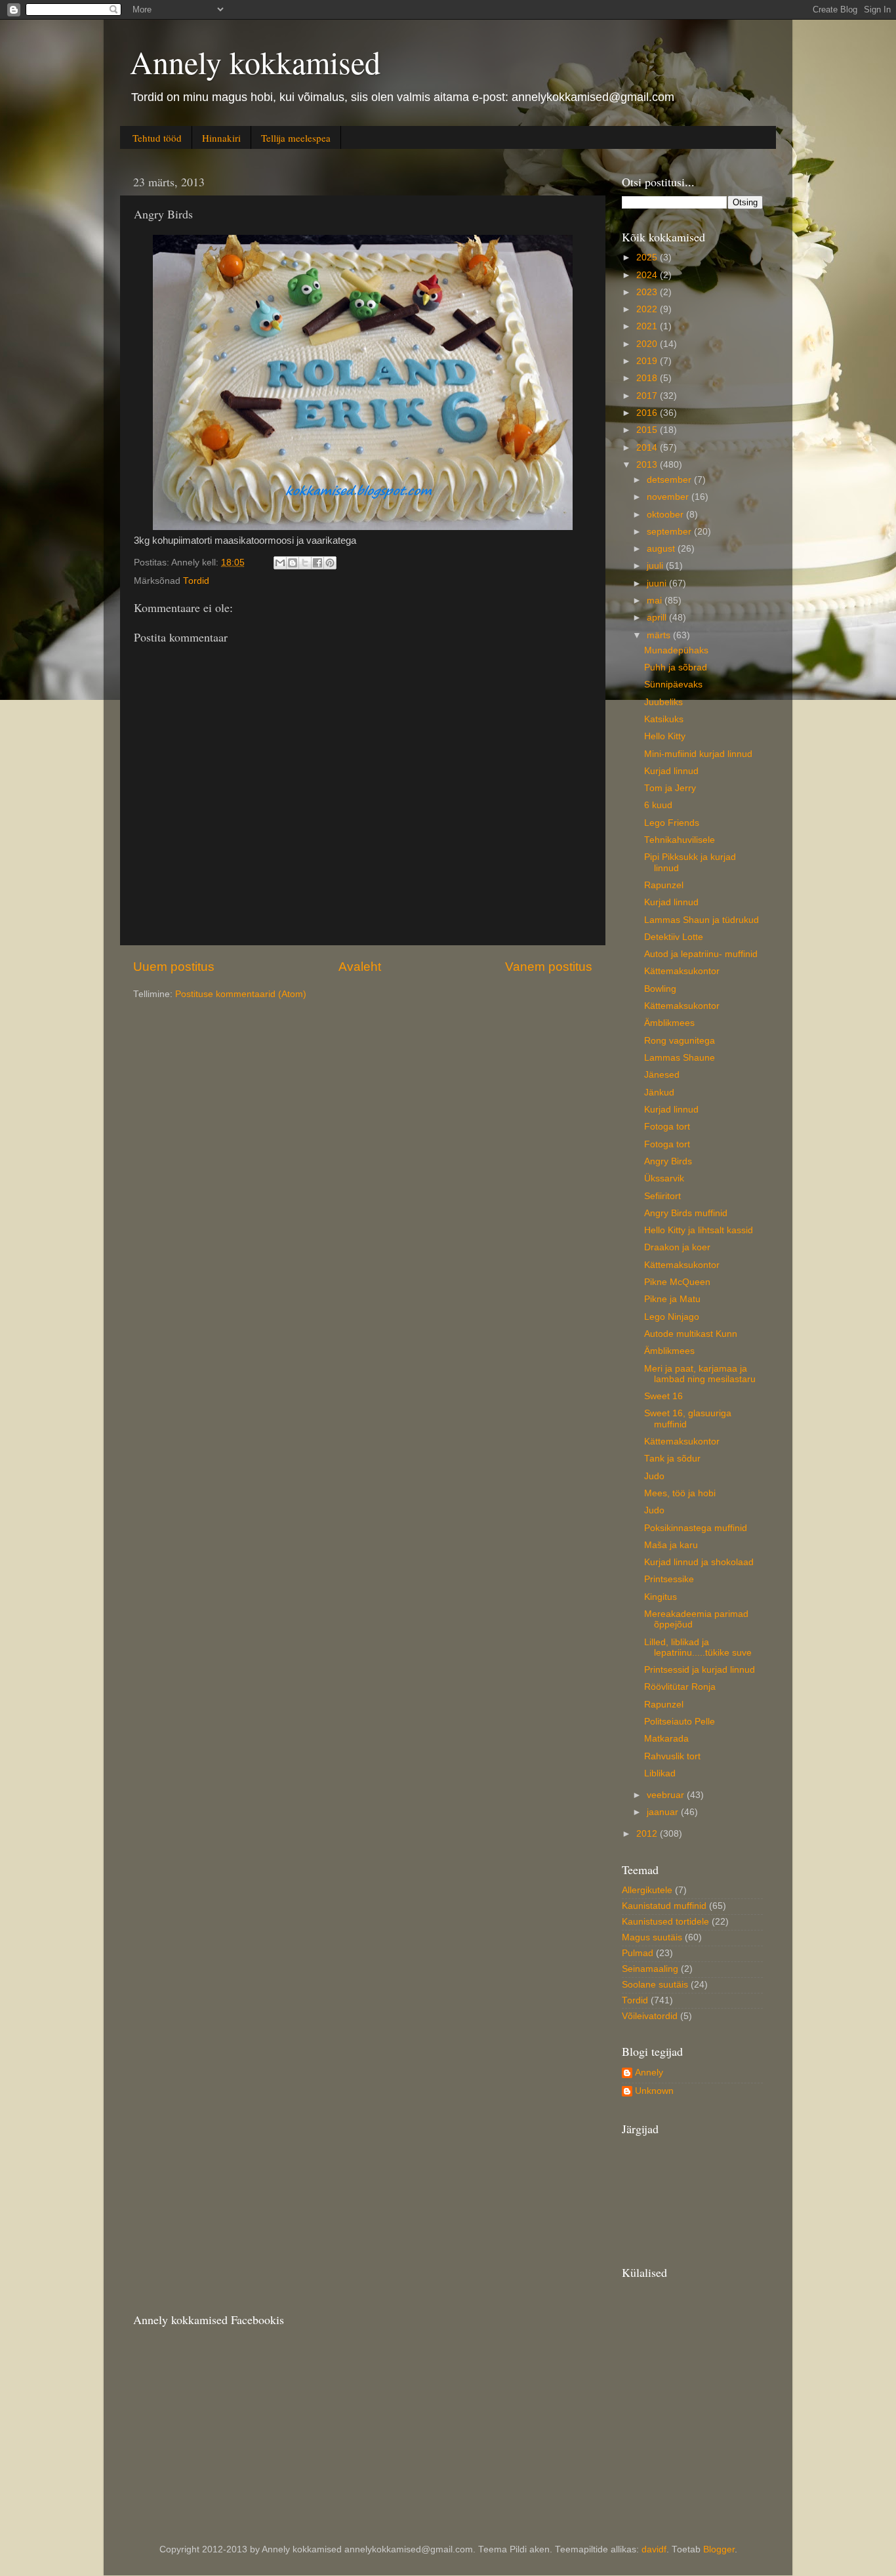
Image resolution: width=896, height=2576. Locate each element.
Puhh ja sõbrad (676, 667)
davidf (654, 2549)
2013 (648, 465)
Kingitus (661, 1597)
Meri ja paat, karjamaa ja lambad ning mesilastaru (700, 1374)
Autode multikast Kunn (691, 1334)
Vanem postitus (549, 967)
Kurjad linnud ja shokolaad (699, 1562)
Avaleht (360, 967)
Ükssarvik (664, 1178)
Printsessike (669, 1579)
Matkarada (666, 1739)
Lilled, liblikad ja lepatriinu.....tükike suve (698, 1647)
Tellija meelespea (296, 138)
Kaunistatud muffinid (664, 1906)
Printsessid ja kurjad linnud (700, 1670)
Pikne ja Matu (672, 1299)
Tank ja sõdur (672, 1459)
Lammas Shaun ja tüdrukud (702, 920)
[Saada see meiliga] (280, 563)
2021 (648, 326)
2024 (648, 275)
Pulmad (638, 1953)
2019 (648, 361)
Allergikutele (647, 1890)
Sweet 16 (663, 1396)
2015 (648, 430)
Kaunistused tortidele (665, 1922)
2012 (648, 1834)
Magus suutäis (652, 1937)
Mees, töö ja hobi (680, 1493)
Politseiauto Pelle (680, 1722)
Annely (649, 2073)
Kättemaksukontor (682, 971)
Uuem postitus (174, 967)
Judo (654, 1476)
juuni (658, 583)
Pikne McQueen (677, 1282)
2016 (648, 413)
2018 (648, 378)
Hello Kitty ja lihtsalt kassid (699, 1230)
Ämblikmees (669, 1023)
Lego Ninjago (672, 1317)
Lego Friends (672, 823)
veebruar (667, 1795)
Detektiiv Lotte (674, 937)
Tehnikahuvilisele (680, 840)
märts (660, 635)
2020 (648, 344)
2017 (648, 396)
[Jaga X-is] (305, 563)
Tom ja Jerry (670, 788)
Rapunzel (664, 885)
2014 (648, 448)
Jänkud (659, 1093)
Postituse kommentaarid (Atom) (241, 994)
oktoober (666, 515)
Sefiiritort (662, 1196)
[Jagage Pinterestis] (330, 563)
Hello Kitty (665, 736)
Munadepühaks (676, 650)
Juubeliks (663, 702)
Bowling (660, 989)
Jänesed (662, 1075)
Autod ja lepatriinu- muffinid (701, 954)
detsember (670, 480)
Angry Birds (668, 1161)
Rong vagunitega (680, 1041)
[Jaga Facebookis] (317, 563)
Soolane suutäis (655, 1985)
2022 (648, 309)
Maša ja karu (671, 1545)
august (662, 549)
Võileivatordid (650, 2016)
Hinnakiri (221, 138)
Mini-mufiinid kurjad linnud (698, 754)
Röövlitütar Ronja (680, 1687)
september (670, 532)
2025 (648, 257)
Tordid (196, 581)
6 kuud (658, 805)
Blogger (719, 2549)
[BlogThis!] (293, 563)
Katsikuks (664, 719)
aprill (658, 618)
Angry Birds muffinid (686, 1213)
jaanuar (664, 1812)
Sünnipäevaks (673, 685)
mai (656, 601)
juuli (656, 566)
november (669, 497)
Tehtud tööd (157, 138)
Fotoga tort (667, 1127)
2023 (648, 292)
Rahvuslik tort (672, 1756)
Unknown (654, 2091)
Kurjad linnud (671, 771)
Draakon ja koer (677, 1247)
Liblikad (660, 1773)
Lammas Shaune (680, 1058)
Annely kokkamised (255, 62)
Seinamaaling (650, 1969)
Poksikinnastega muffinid (696, 1528)
